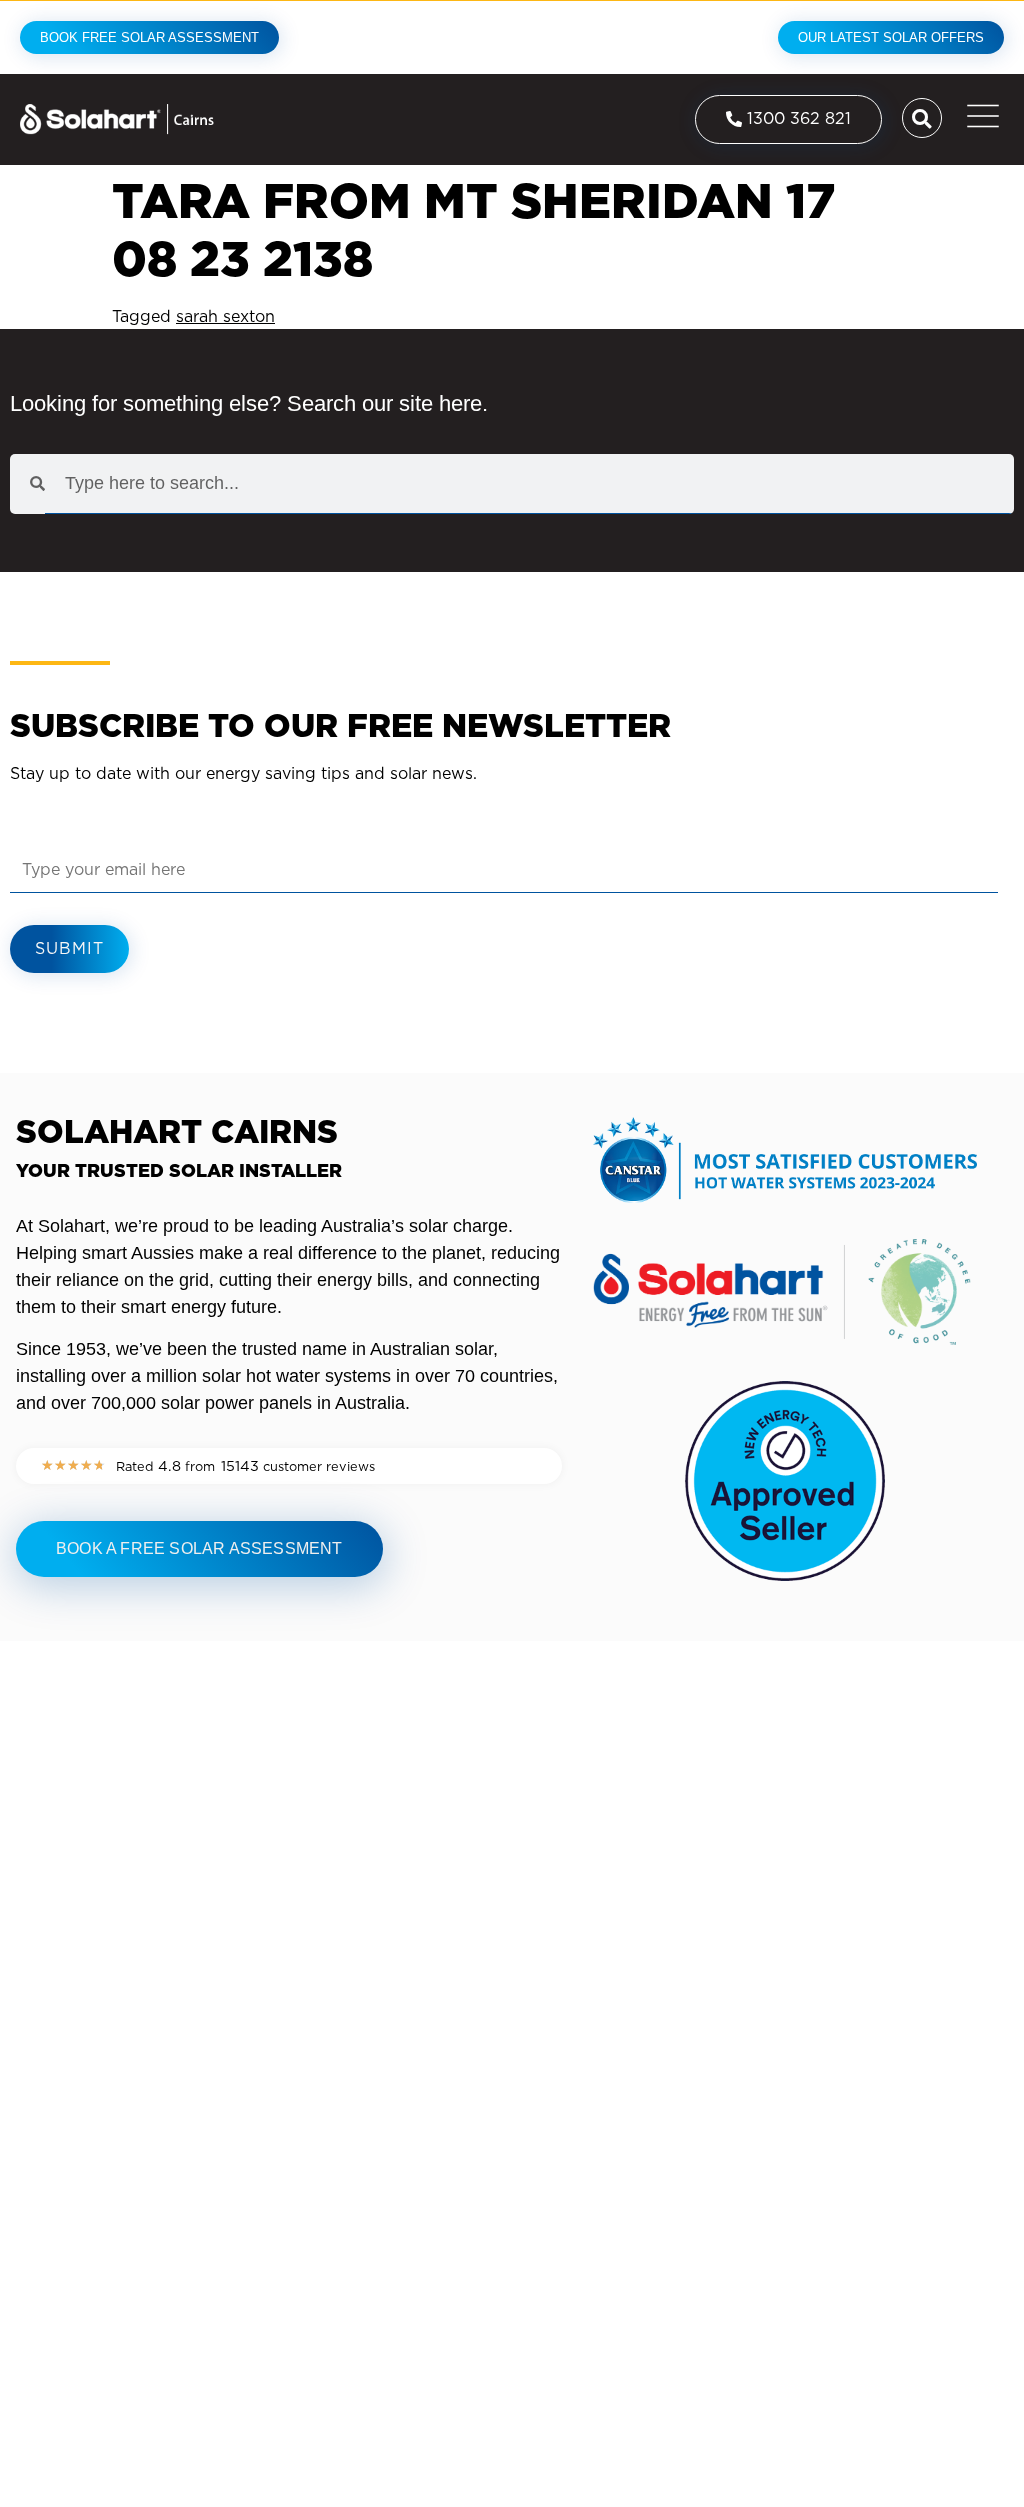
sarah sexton (225, 316)
